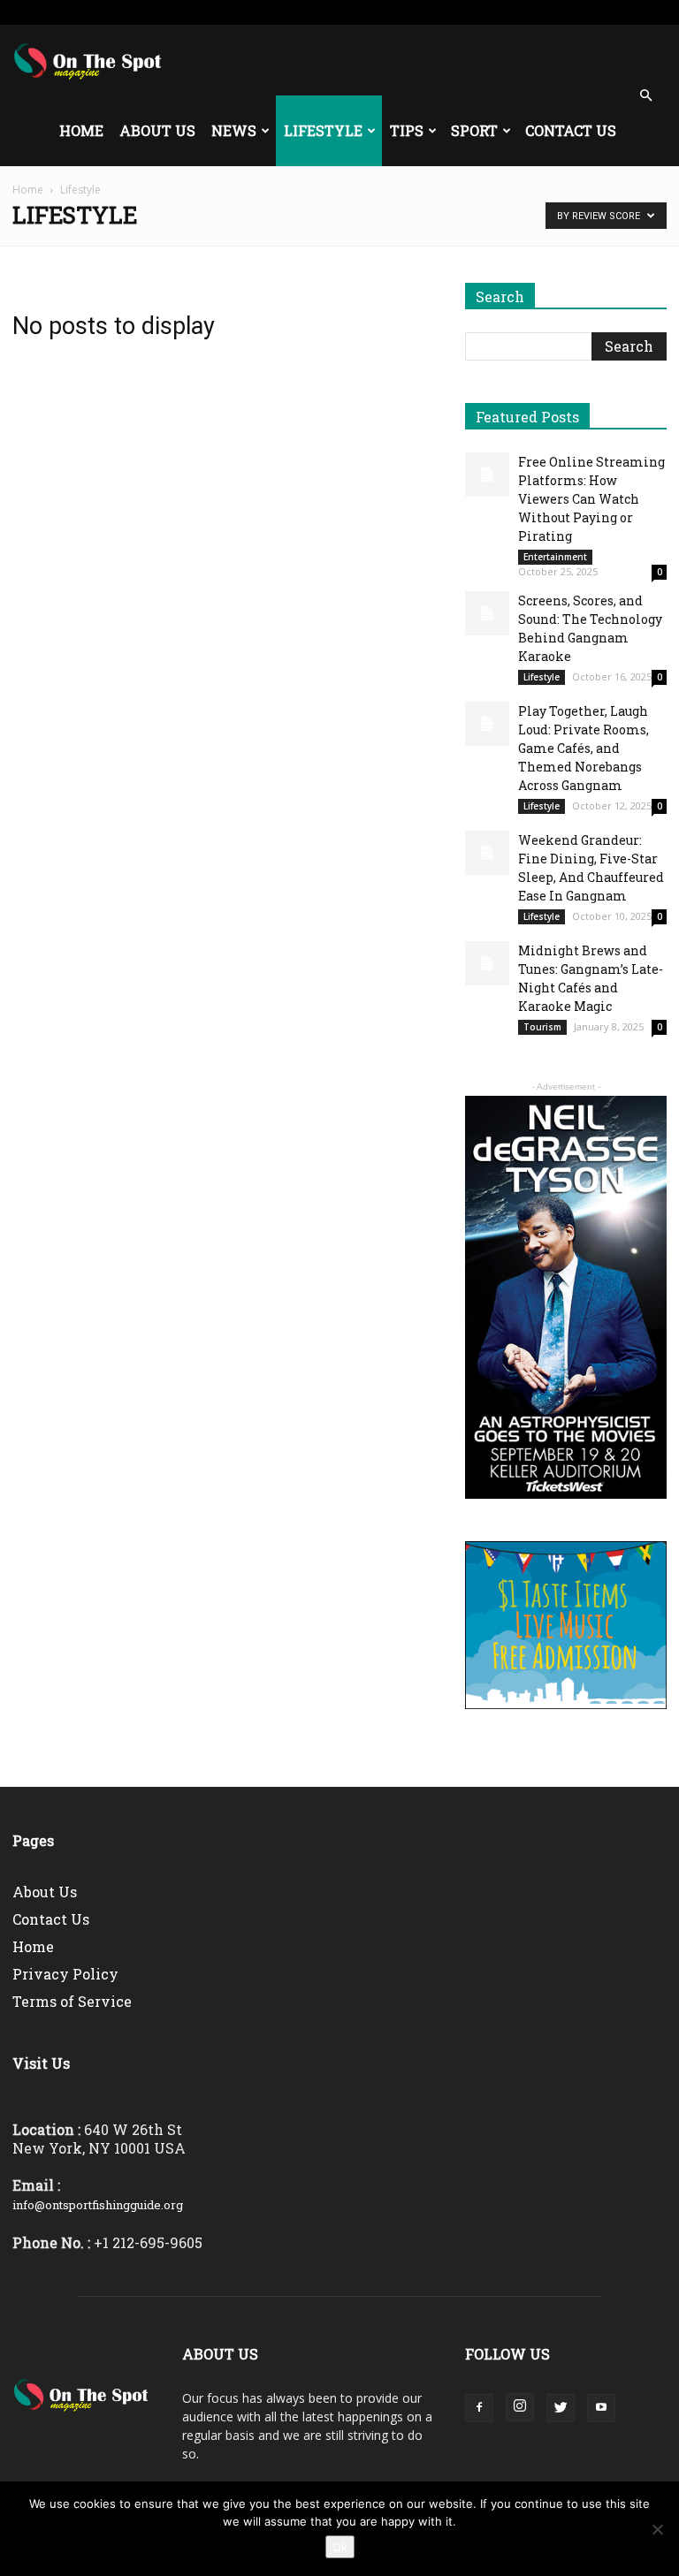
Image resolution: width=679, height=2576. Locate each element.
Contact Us (571, 130)
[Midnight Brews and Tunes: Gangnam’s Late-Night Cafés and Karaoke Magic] (487, 963)
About (405, 12)
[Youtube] (653, 12)
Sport (474, 130)
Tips (407, 130)
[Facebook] (566, 12)
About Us (157, 130)
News (234, 130)
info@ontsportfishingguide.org (98, 2205)
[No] (657, 2529)
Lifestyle (323, 130)
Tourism (542, 1027)
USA (243, 12)
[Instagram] (595, 12)
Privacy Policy (65, 1974)
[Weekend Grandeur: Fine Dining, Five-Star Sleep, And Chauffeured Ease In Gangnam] (487, 853)
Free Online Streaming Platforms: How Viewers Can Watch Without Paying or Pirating (591, 499)
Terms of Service (72, 2001)
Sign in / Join (191, 12)
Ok (340, 2547)
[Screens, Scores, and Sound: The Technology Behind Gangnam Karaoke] (487, 613)
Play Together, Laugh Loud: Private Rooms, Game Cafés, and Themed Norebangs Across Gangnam (584, 748)
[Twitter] (624, 12)
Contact (454, 12)
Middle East (347, 12)
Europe (286, 12)
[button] (645, 95)
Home (81, 130)
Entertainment (555, 557)
